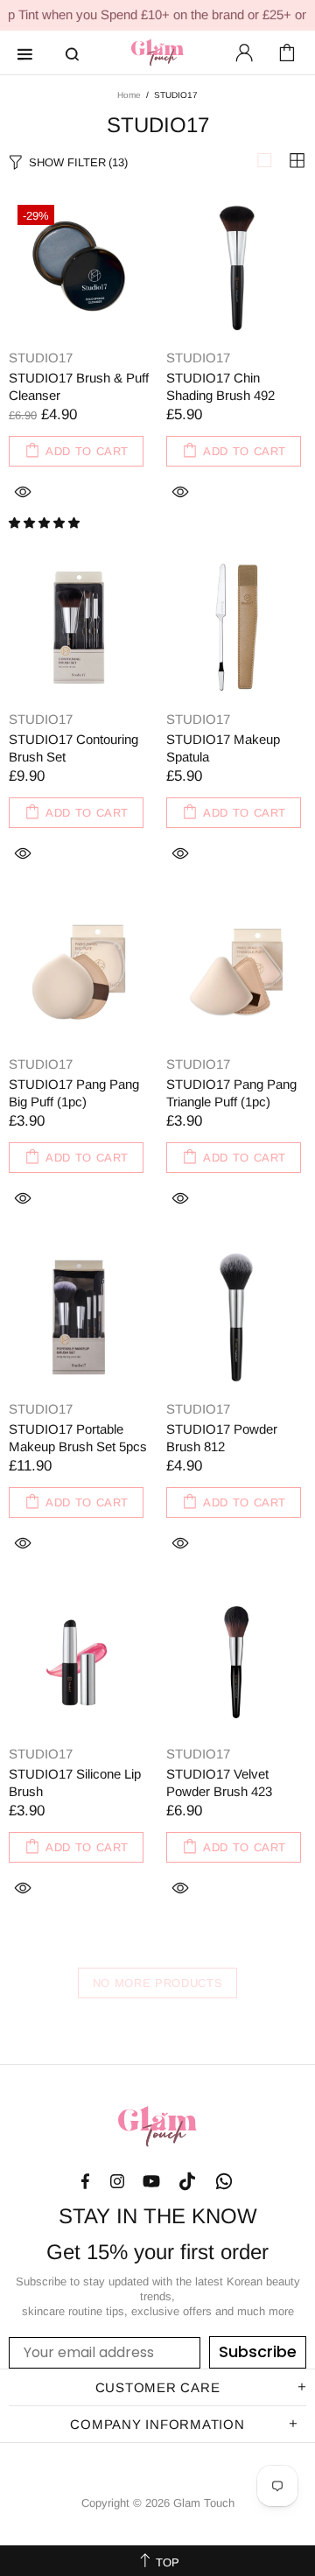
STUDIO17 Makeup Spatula (223, 748)
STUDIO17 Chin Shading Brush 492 (220, 386)
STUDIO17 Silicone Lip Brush (75, 1783)
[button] (46, 523)
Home (129, 95)
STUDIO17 (41, 358)
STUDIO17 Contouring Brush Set (73, 748)
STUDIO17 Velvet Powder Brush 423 (219, 1783)
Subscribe (258, 2351)
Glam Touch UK (157, 53)
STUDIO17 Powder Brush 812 (222, 1438)
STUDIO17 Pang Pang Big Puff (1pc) (74, 1093)
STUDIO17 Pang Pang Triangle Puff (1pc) (231, 1093)
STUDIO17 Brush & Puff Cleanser (79, 386)
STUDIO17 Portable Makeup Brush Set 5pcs (78, 1438)
